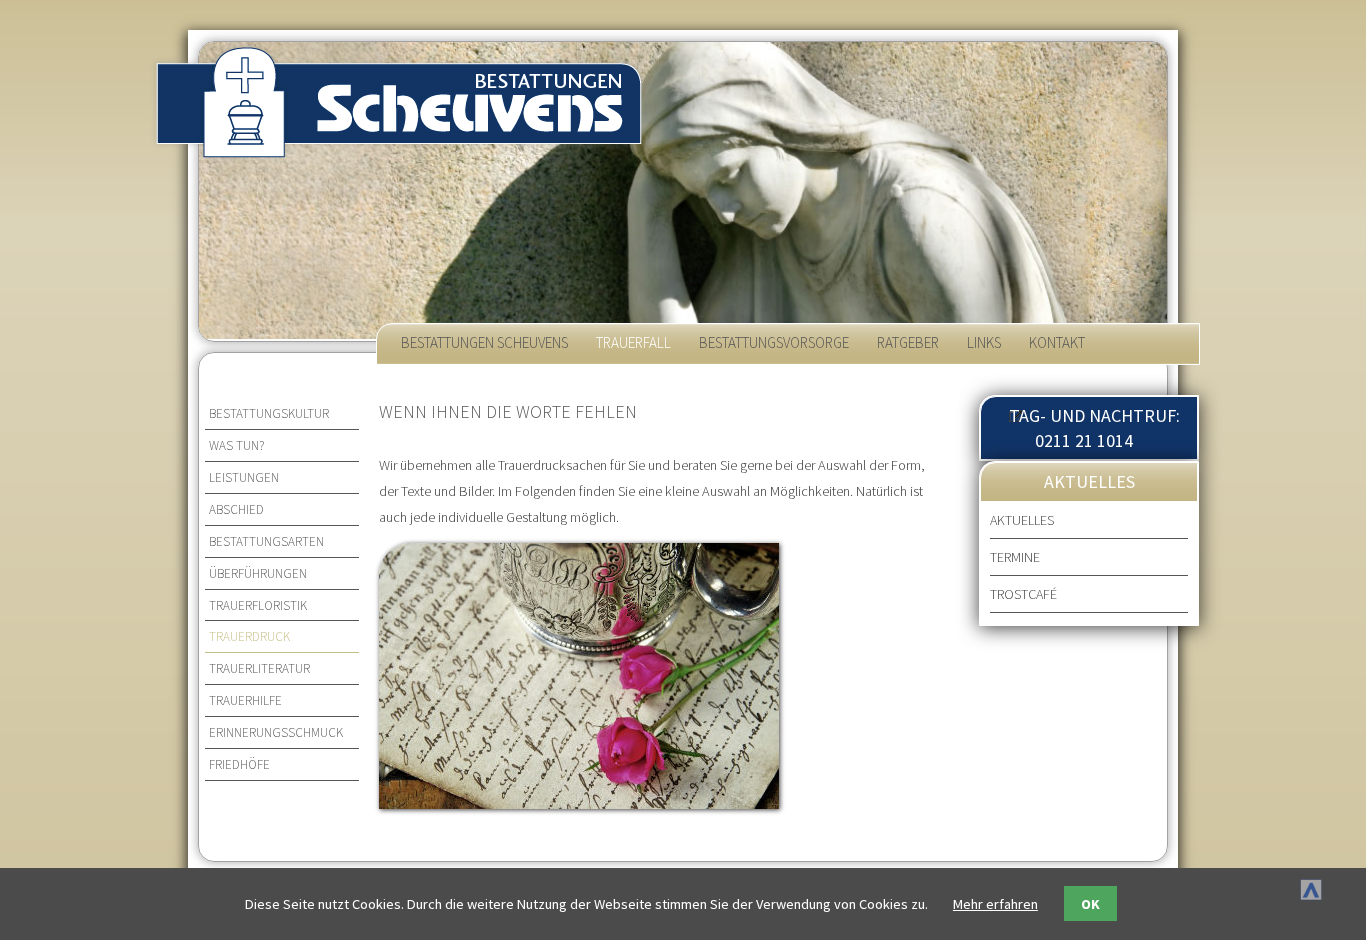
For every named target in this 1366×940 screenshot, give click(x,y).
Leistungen (244, 477)
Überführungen (258, 573)
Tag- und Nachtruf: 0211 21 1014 (1094, 428)
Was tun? (236, 445)
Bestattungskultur (269, 413)
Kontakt (1057, 342)
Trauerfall (633, 342)
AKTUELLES (1022, 520)
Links (984, 342)
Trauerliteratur (259, 668)
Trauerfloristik (258, 605)
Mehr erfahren (995, 904)
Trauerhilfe (245, 700)
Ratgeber (908, 342)
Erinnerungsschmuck (276, 732)
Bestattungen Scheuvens (484, 342)
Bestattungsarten (266, 541)
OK (1090, 904)
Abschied (236, 509)
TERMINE (1015, 557)
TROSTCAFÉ (1023, 594)
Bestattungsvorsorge (774, 342)
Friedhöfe (239, 764)
